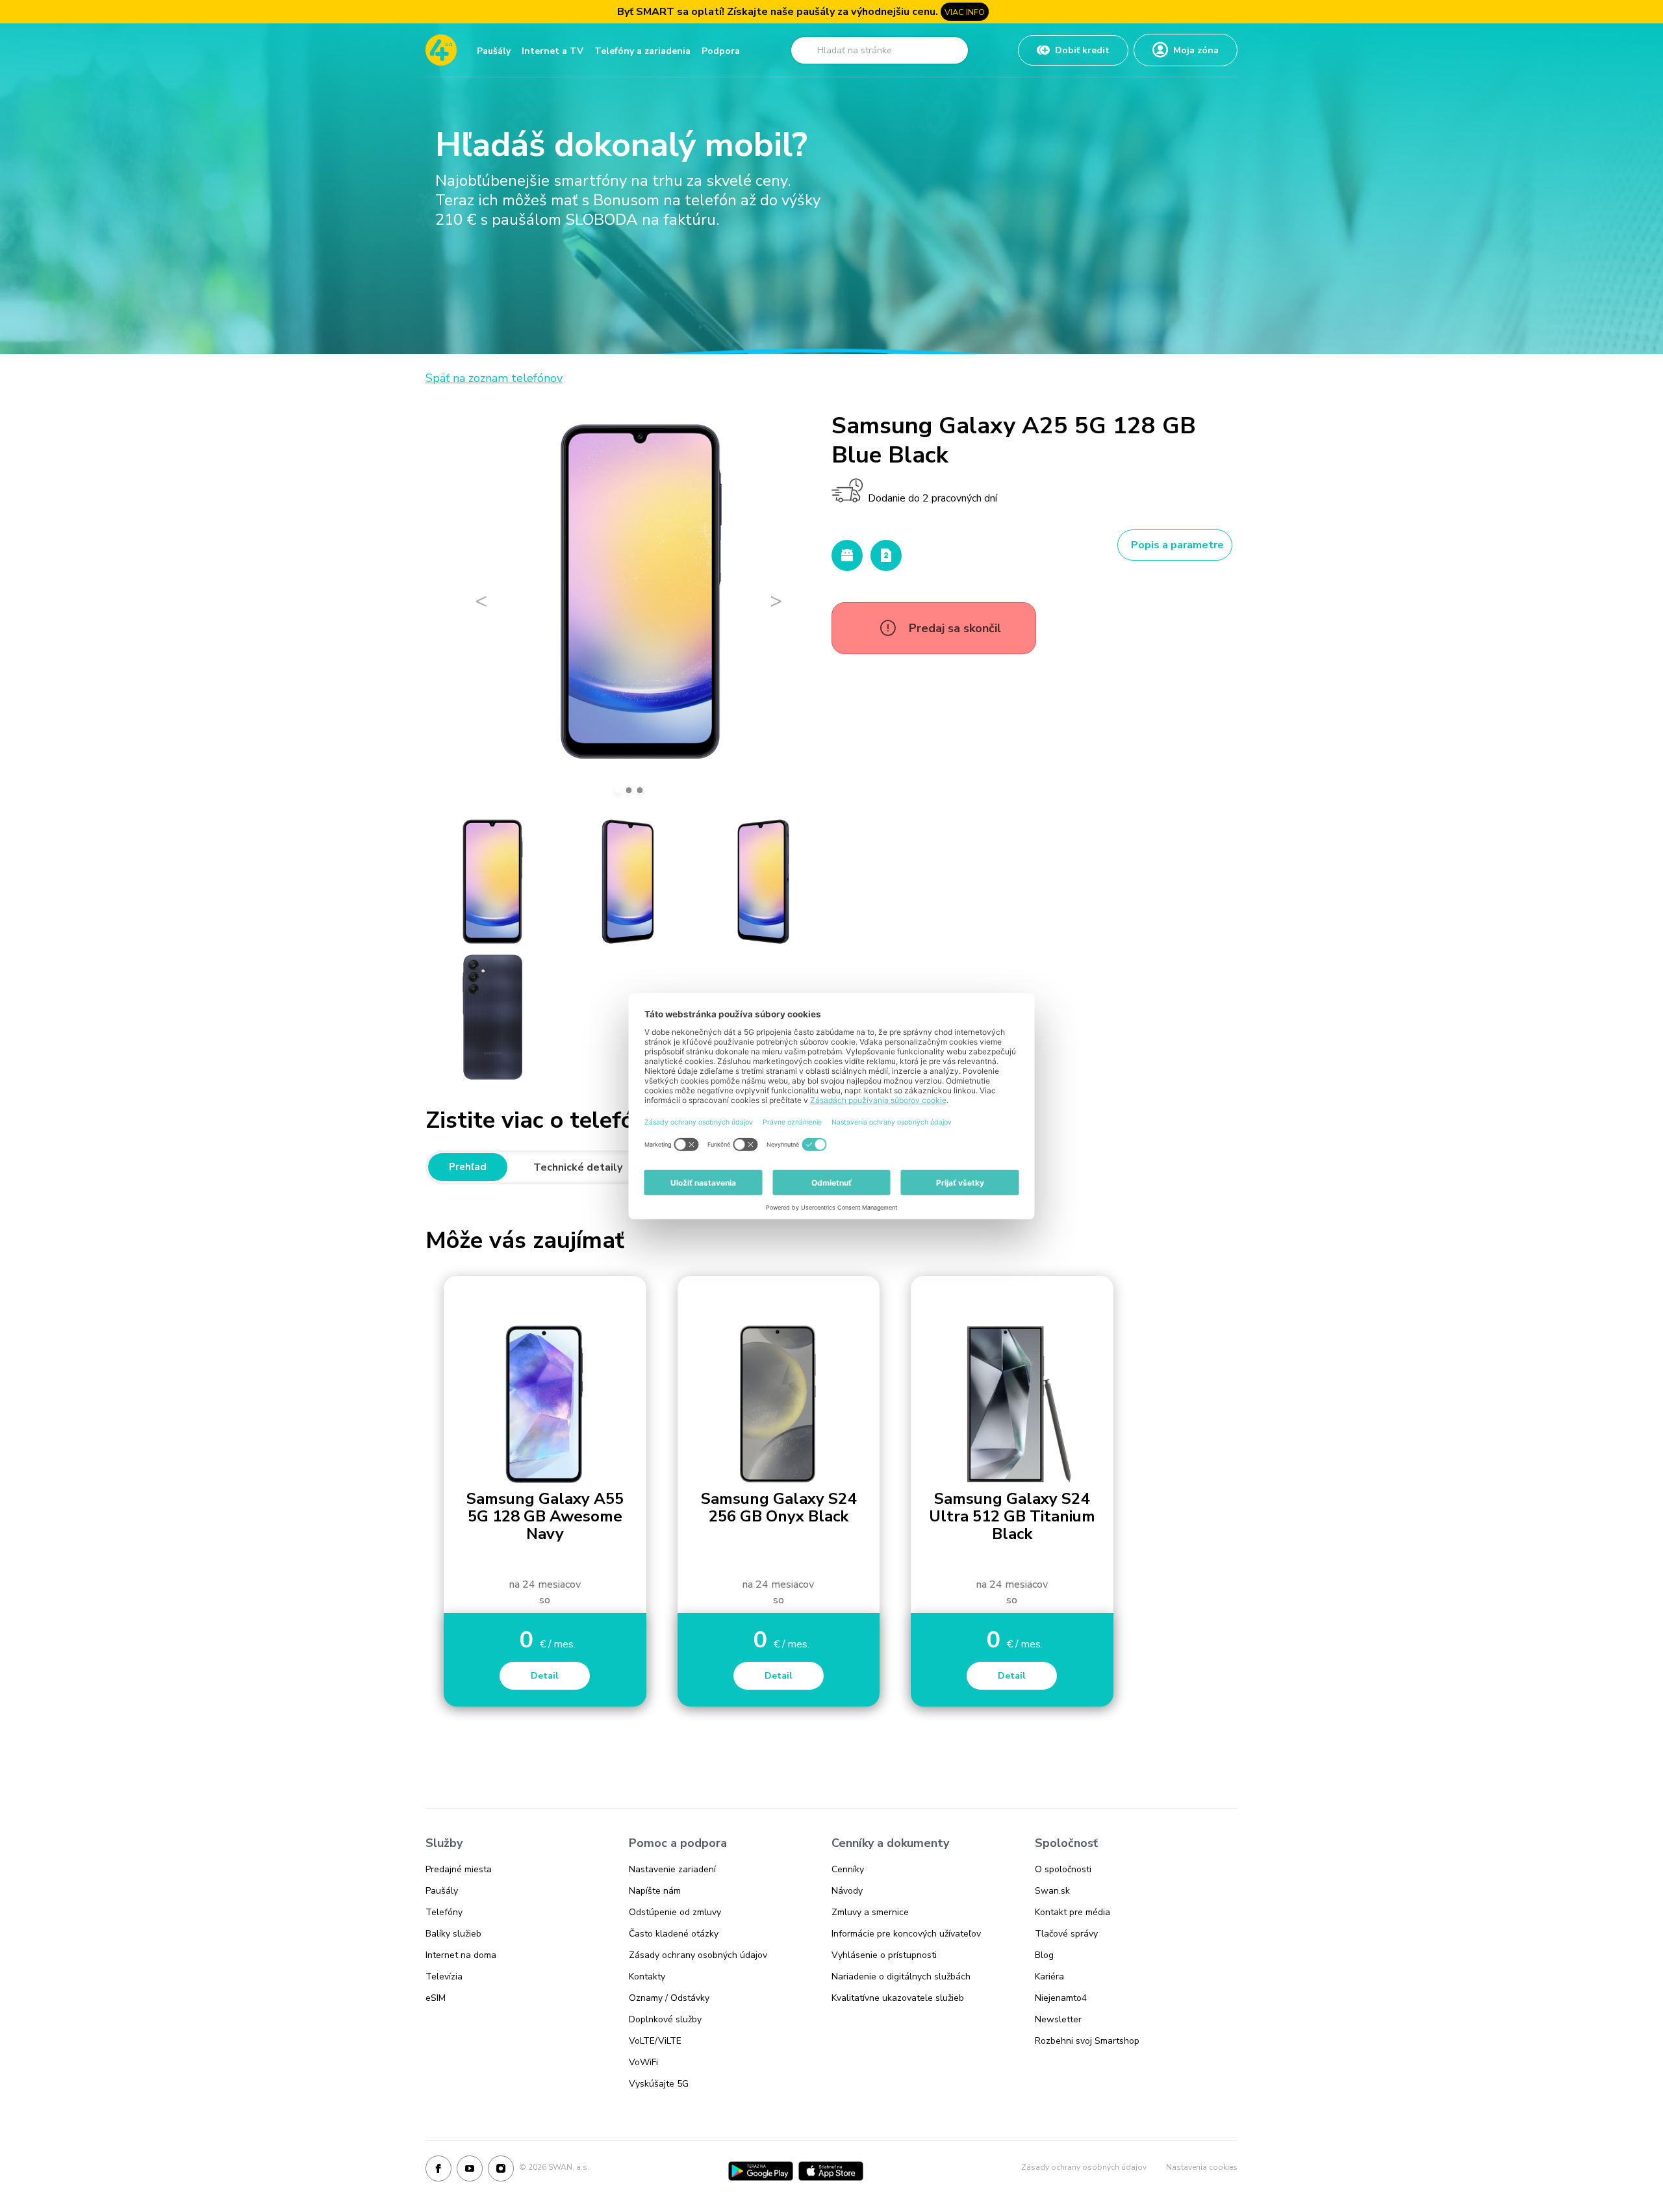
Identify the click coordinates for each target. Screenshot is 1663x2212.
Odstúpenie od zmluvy (675, 1912)
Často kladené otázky (674, 1934)
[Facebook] (438, 2171)
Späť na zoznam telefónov (494, 378)
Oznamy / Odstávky (669, 1998)
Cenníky (848, 1869)
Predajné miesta (459, 1869)
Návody (847, 1891)
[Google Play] (761, 2171)
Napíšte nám (655, 1891)
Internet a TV (552, 51)
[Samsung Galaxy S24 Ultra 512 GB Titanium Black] (1012, 1405)
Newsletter (1058, 2019)
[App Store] (831, 2171)
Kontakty (647, 1977)
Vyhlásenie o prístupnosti (884, 1955)
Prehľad (468, 1167)
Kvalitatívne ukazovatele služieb (898, 1998)
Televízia (444, 1977)
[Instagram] (501, 2171)
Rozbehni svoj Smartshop (1087, 2041)
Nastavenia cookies (1202, 2167)
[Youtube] (470, 2171)
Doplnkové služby (665, 2019)
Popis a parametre (1177, 545)
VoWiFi (643, 2062)
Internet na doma (461, 1955)
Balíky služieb (453, 1934)
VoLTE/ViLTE (655, 2041)
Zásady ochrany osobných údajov (698, 1955)
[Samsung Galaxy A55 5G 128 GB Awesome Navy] (545, 1405)
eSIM (436, 1998)
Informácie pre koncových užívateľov (906, 1934)
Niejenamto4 (1061, 1998)
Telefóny (444, 1912)
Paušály (494, 51)
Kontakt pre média (1073, 1912)
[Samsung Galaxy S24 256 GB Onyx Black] (779, 1405)
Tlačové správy (1066, 1934)
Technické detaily (578, 1167)
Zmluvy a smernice (870, 1912)
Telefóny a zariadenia (642, 51)
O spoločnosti (1063, 1869)
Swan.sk (1052, 1891)
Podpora (721, 51)
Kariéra (1049, 1977)
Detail (545, 1676)
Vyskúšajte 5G (659, 2084)
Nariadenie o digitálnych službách (901, 1977)
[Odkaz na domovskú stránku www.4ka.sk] (441, 50)
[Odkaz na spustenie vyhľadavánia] (806, 50)
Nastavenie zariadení (672, 1869)
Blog (1044, 1955)
